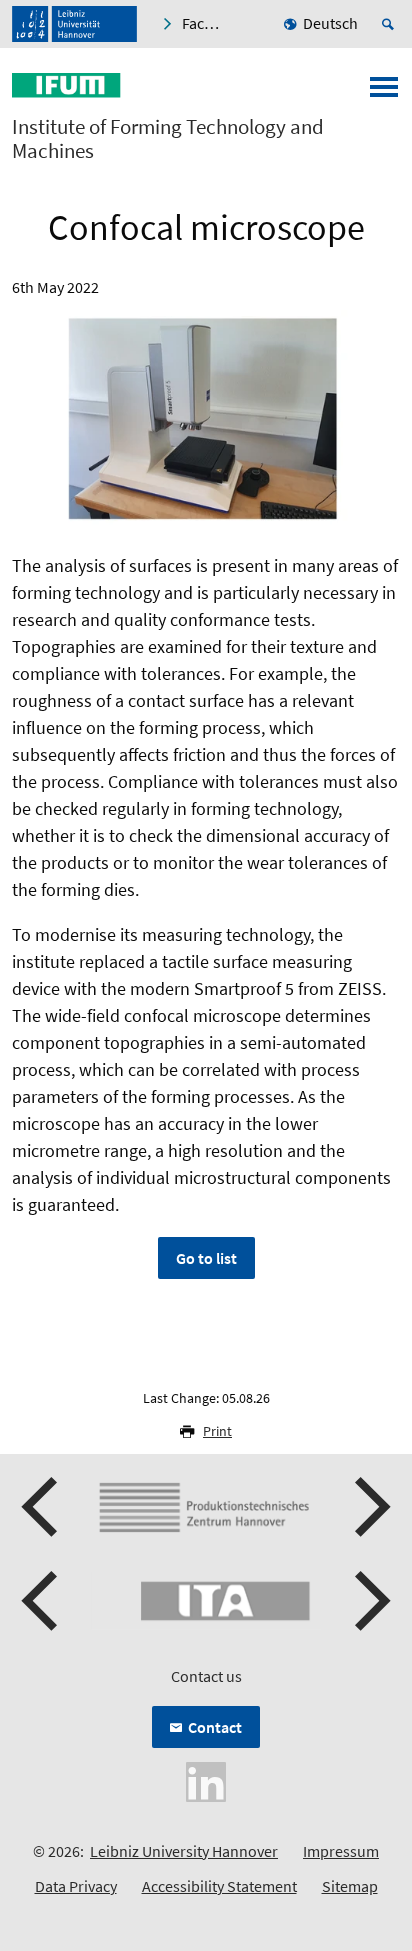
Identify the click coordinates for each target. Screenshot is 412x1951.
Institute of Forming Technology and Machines (168, 139)
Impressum (341, 1851)
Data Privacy (76, 1886)
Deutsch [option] (330, 23)
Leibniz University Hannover (184, 1851)
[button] (42, 1507)
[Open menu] (384, 93)
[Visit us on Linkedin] (206, 1780)
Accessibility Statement (219, 1886)
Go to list (206, 1258)
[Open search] (391, 24)
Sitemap (350, 1886)
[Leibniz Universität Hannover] (74, 24)
